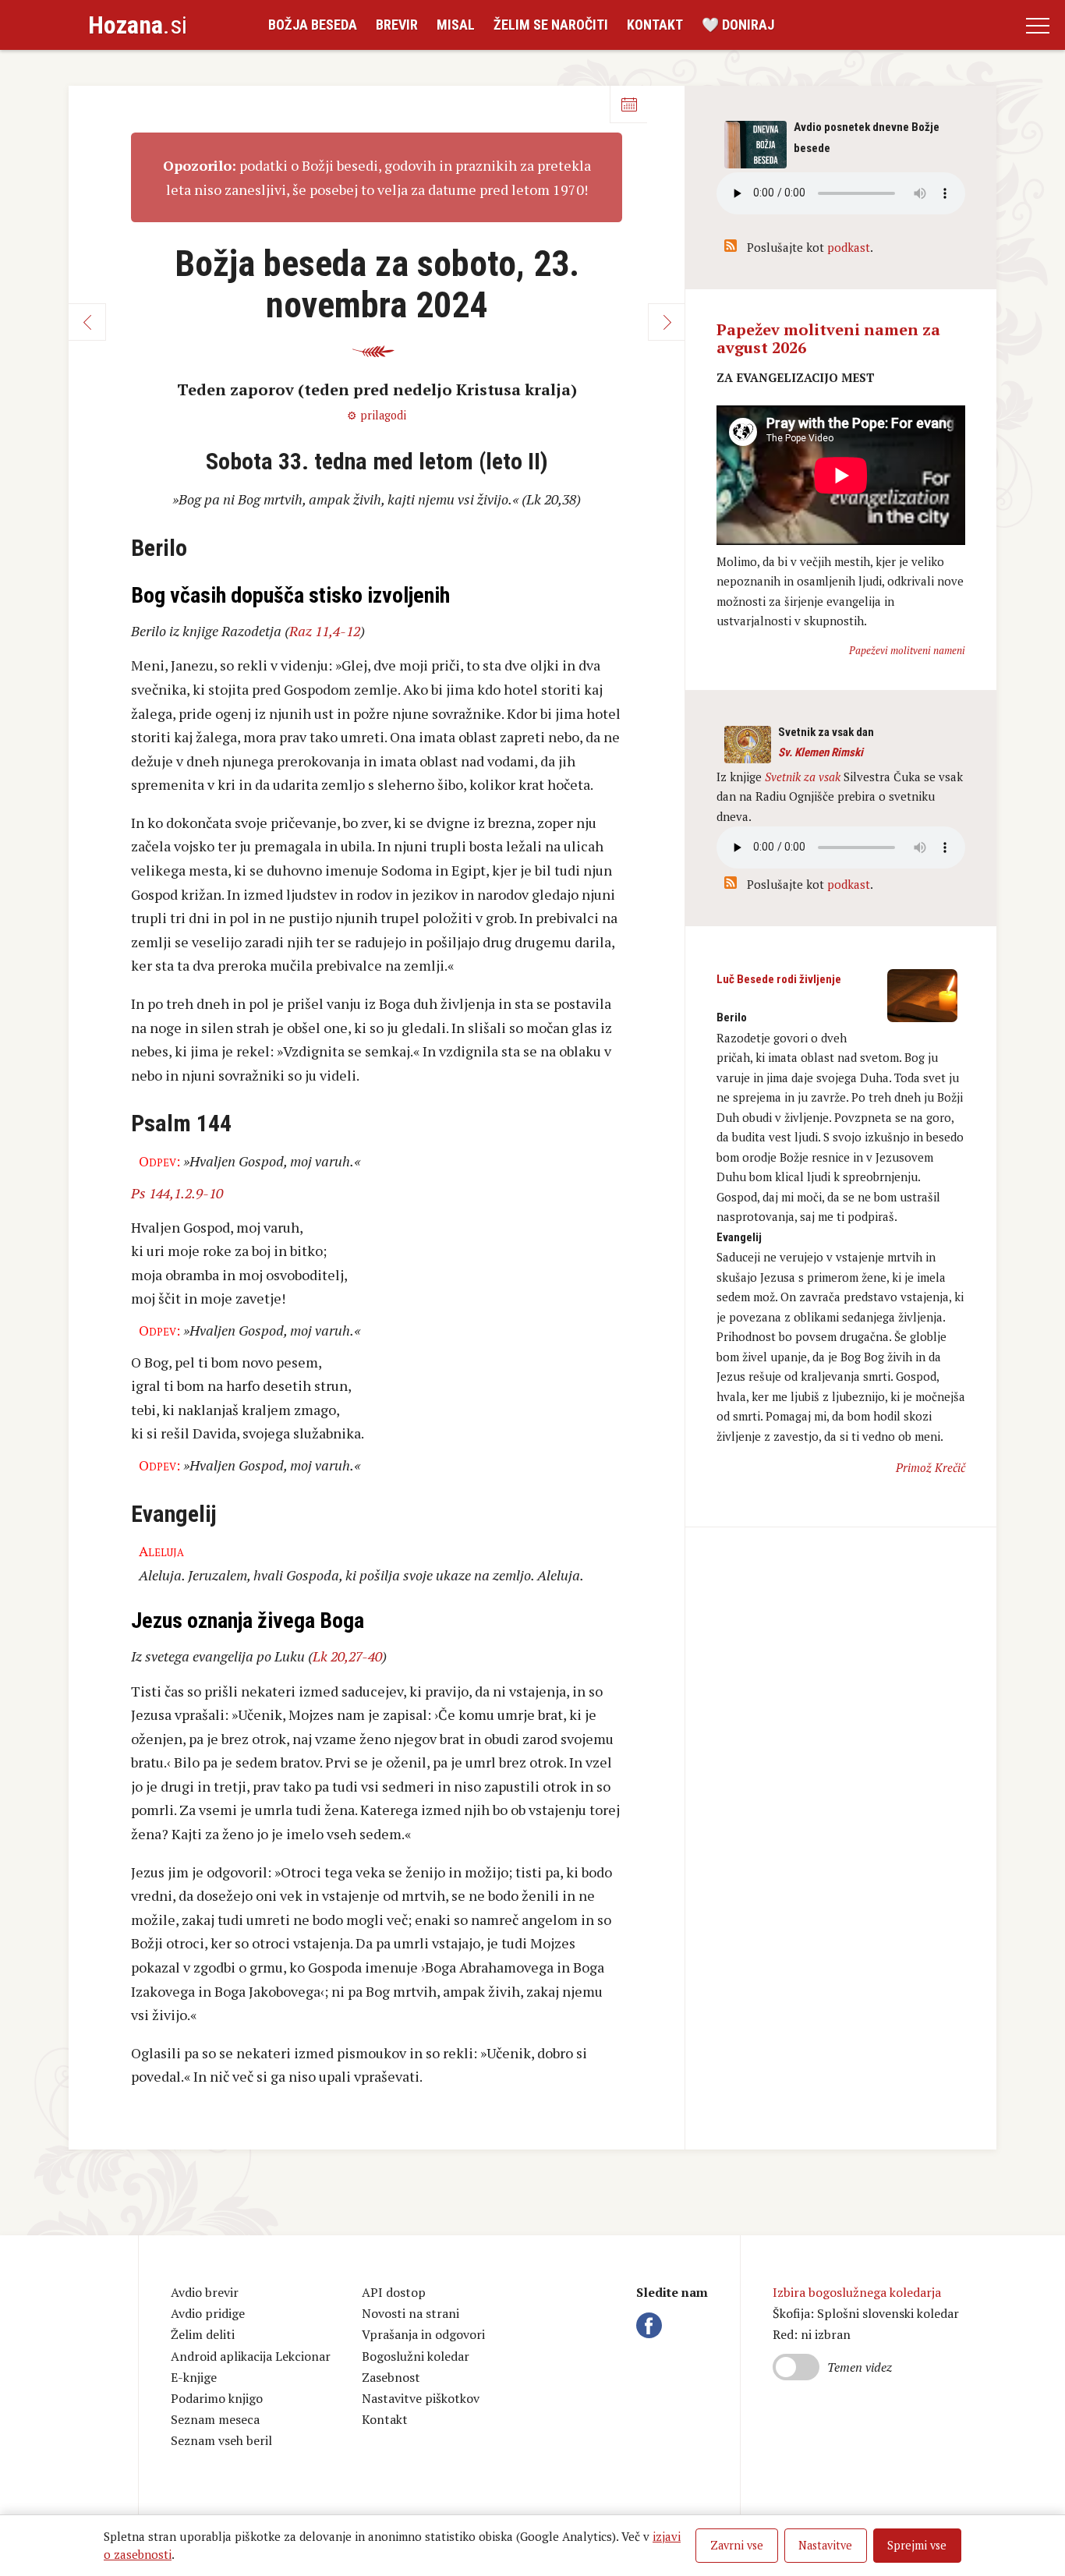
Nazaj (87, 322)
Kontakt (655, 25)
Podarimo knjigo (217, 2398)
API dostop (394, 2292)
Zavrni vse (737, 2545)
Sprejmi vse (917, 2545)
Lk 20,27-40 (347, 1656)
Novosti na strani (410, 2313)
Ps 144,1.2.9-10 (177, 1193)
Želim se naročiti (551, 25)
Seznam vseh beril (221, 2440)
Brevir (397, 25)
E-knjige (194, 2377)
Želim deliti (203, 2334)
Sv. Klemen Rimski (821, 752)
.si (138, 25)
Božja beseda (313, 25)
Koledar (628, 104)
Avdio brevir (205, 2292)
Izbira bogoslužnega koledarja (857, 2292)
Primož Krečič (931, 1467)
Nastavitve (825, 2545)
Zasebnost (391, 2377)
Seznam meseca (215, 2419)
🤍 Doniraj (738, 25)
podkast (849, 247)
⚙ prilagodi (377, 415)
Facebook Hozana (652, 2325)
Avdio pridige (208, 2313)
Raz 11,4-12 (325, 631)
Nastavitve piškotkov (421, 2398)
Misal (456, 25)
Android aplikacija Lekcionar (251, 2356)
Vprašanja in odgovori (423, 2334)
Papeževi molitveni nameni (907, 650)
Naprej (667, 322)
